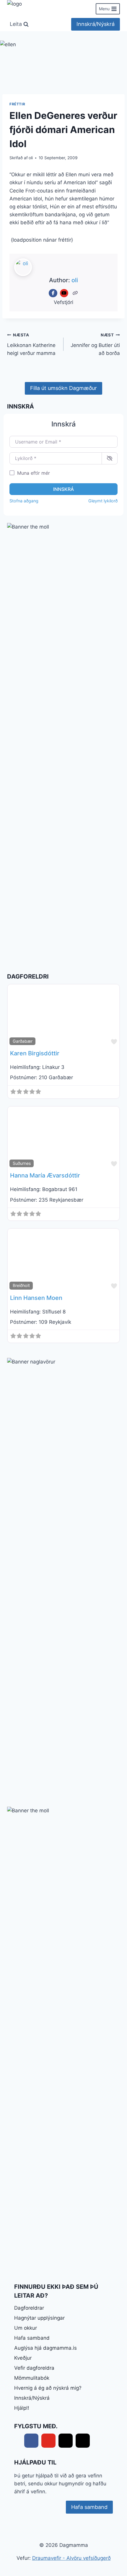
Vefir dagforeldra (34, 2368)
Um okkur (26, 2328)
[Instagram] (83, 2441)
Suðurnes (22, 1163)
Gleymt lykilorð (103, 501)
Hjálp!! (22, 2408)
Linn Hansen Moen (36, 1298)
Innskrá (63, 489)
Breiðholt (21, 1285)
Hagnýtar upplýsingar (39, 2318)
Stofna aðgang (24, 501)
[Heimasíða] (75, 293)
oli (31, 158)
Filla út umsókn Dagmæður (63, 388)
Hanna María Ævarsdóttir (45, 1175)
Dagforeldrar (29, 2308)
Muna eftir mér (34, 473)
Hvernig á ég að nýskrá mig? (48, 2388)
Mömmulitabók (32, 2378)
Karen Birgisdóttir (35, 1053)
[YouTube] (64, 293)
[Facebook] (53, 293)
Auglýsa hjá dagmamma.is (45, 2348)
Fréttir (17, 104)
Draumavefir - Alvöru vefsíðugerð (71, 2558)
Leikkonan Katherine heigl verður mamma (31, 344)
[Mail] (66, 2441)
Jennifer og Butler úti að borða (95, 344)
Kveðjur (23, 2358)
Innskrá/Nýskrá (96, 24)
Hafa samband (32, 2338)
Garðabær (23, 1041)
